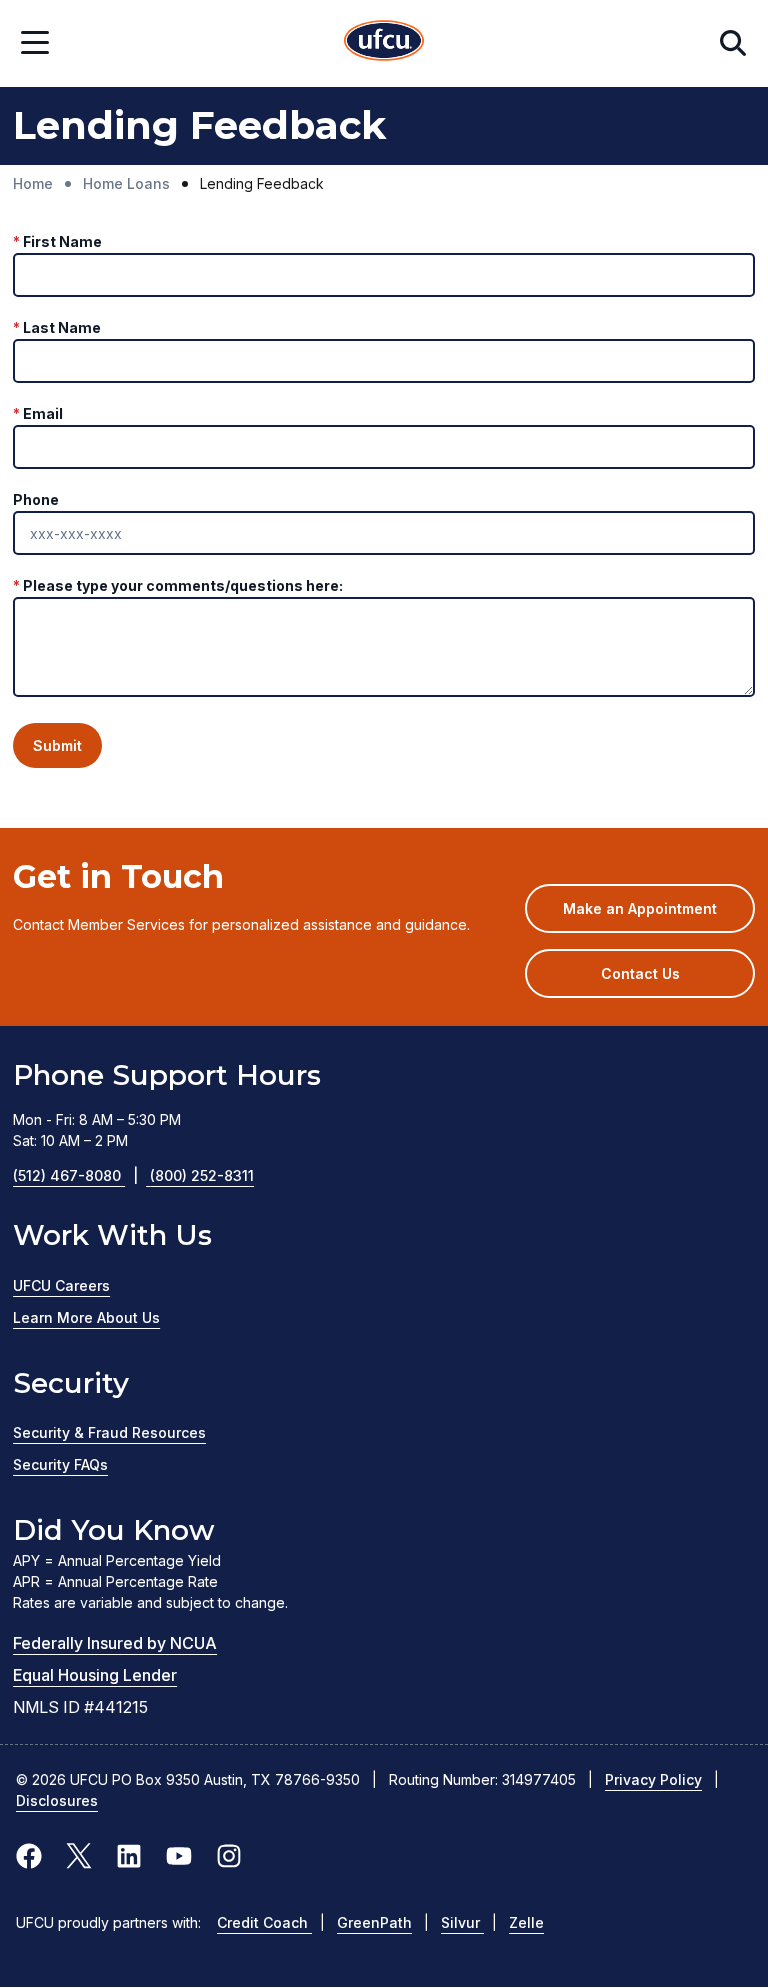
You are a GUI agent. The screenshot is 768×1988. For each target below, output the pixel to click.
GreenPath (374, 1922)
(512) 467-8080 (75, 1175)
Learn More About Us (86, 1317)
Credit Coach (264, 1922)
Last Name (62, 327)
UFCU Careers (61, 1285)
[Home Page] (384, 43)
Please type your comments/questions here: (183, 585)
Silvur (462, 1922)
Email (43, 413)
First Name (62, 241)
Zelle (526, 1922)
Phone (36, 499)
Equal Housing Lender (95, 1675)
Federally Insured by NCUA (115, 1643)
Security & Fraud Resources (109, 1432)
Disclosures (57, 1800)
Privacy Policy (653, 1779)
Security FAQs (60, 1464)
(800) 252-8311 (202, 1175)
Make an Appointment (659, 916)
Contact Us (640, 973)
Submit (57, 745)
